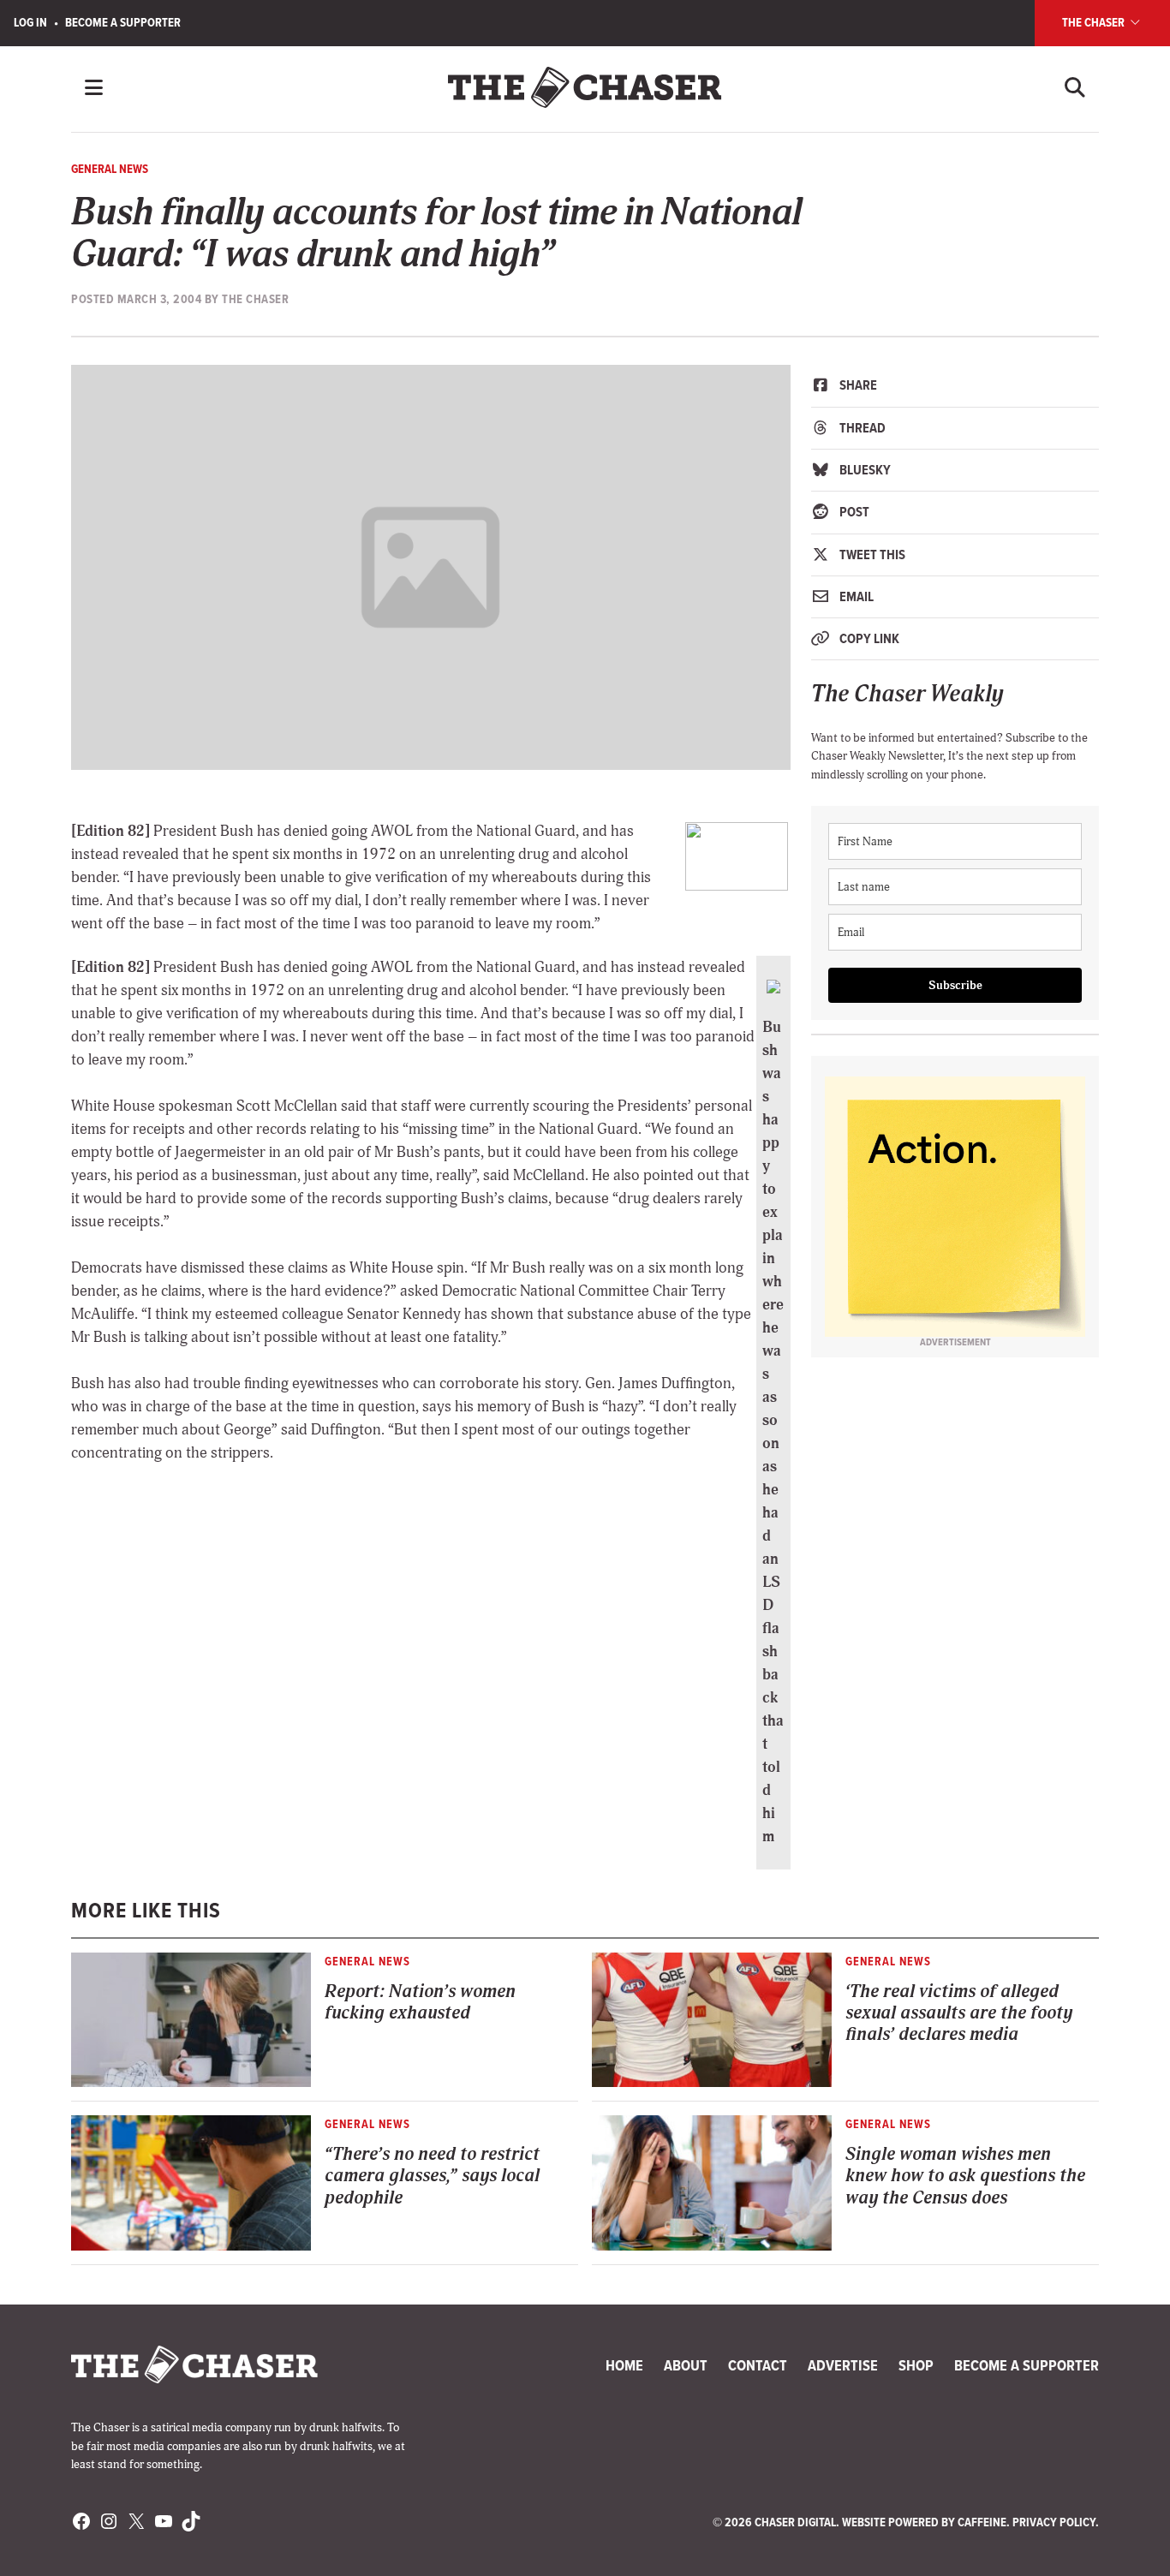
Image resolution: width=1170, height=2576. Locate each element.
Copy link (868, 638)
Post (853, 512)
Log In (30, 22)
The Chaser (1095, 22)
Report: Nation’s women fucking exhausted (420, 2002)
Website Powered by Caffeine (924, 2522)
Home (624, 2365)
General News (110, 169)
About (686, 2365)
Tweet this (871, 555)
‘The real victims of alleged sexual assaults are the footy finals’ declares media (959, 2013)
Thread (861, 428)
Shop (916, 2365)
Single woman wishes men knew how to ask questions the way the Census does (965, 2176)
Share (857, 385)
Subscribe (955, 985)
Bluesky (864, 470)
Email (855, 596)
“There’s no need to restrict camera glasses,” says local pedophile (432, 2176)
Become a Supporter (123, 22)
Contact (758, 2365)
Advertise (843, 2365)
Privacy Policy (1054, 2522)
